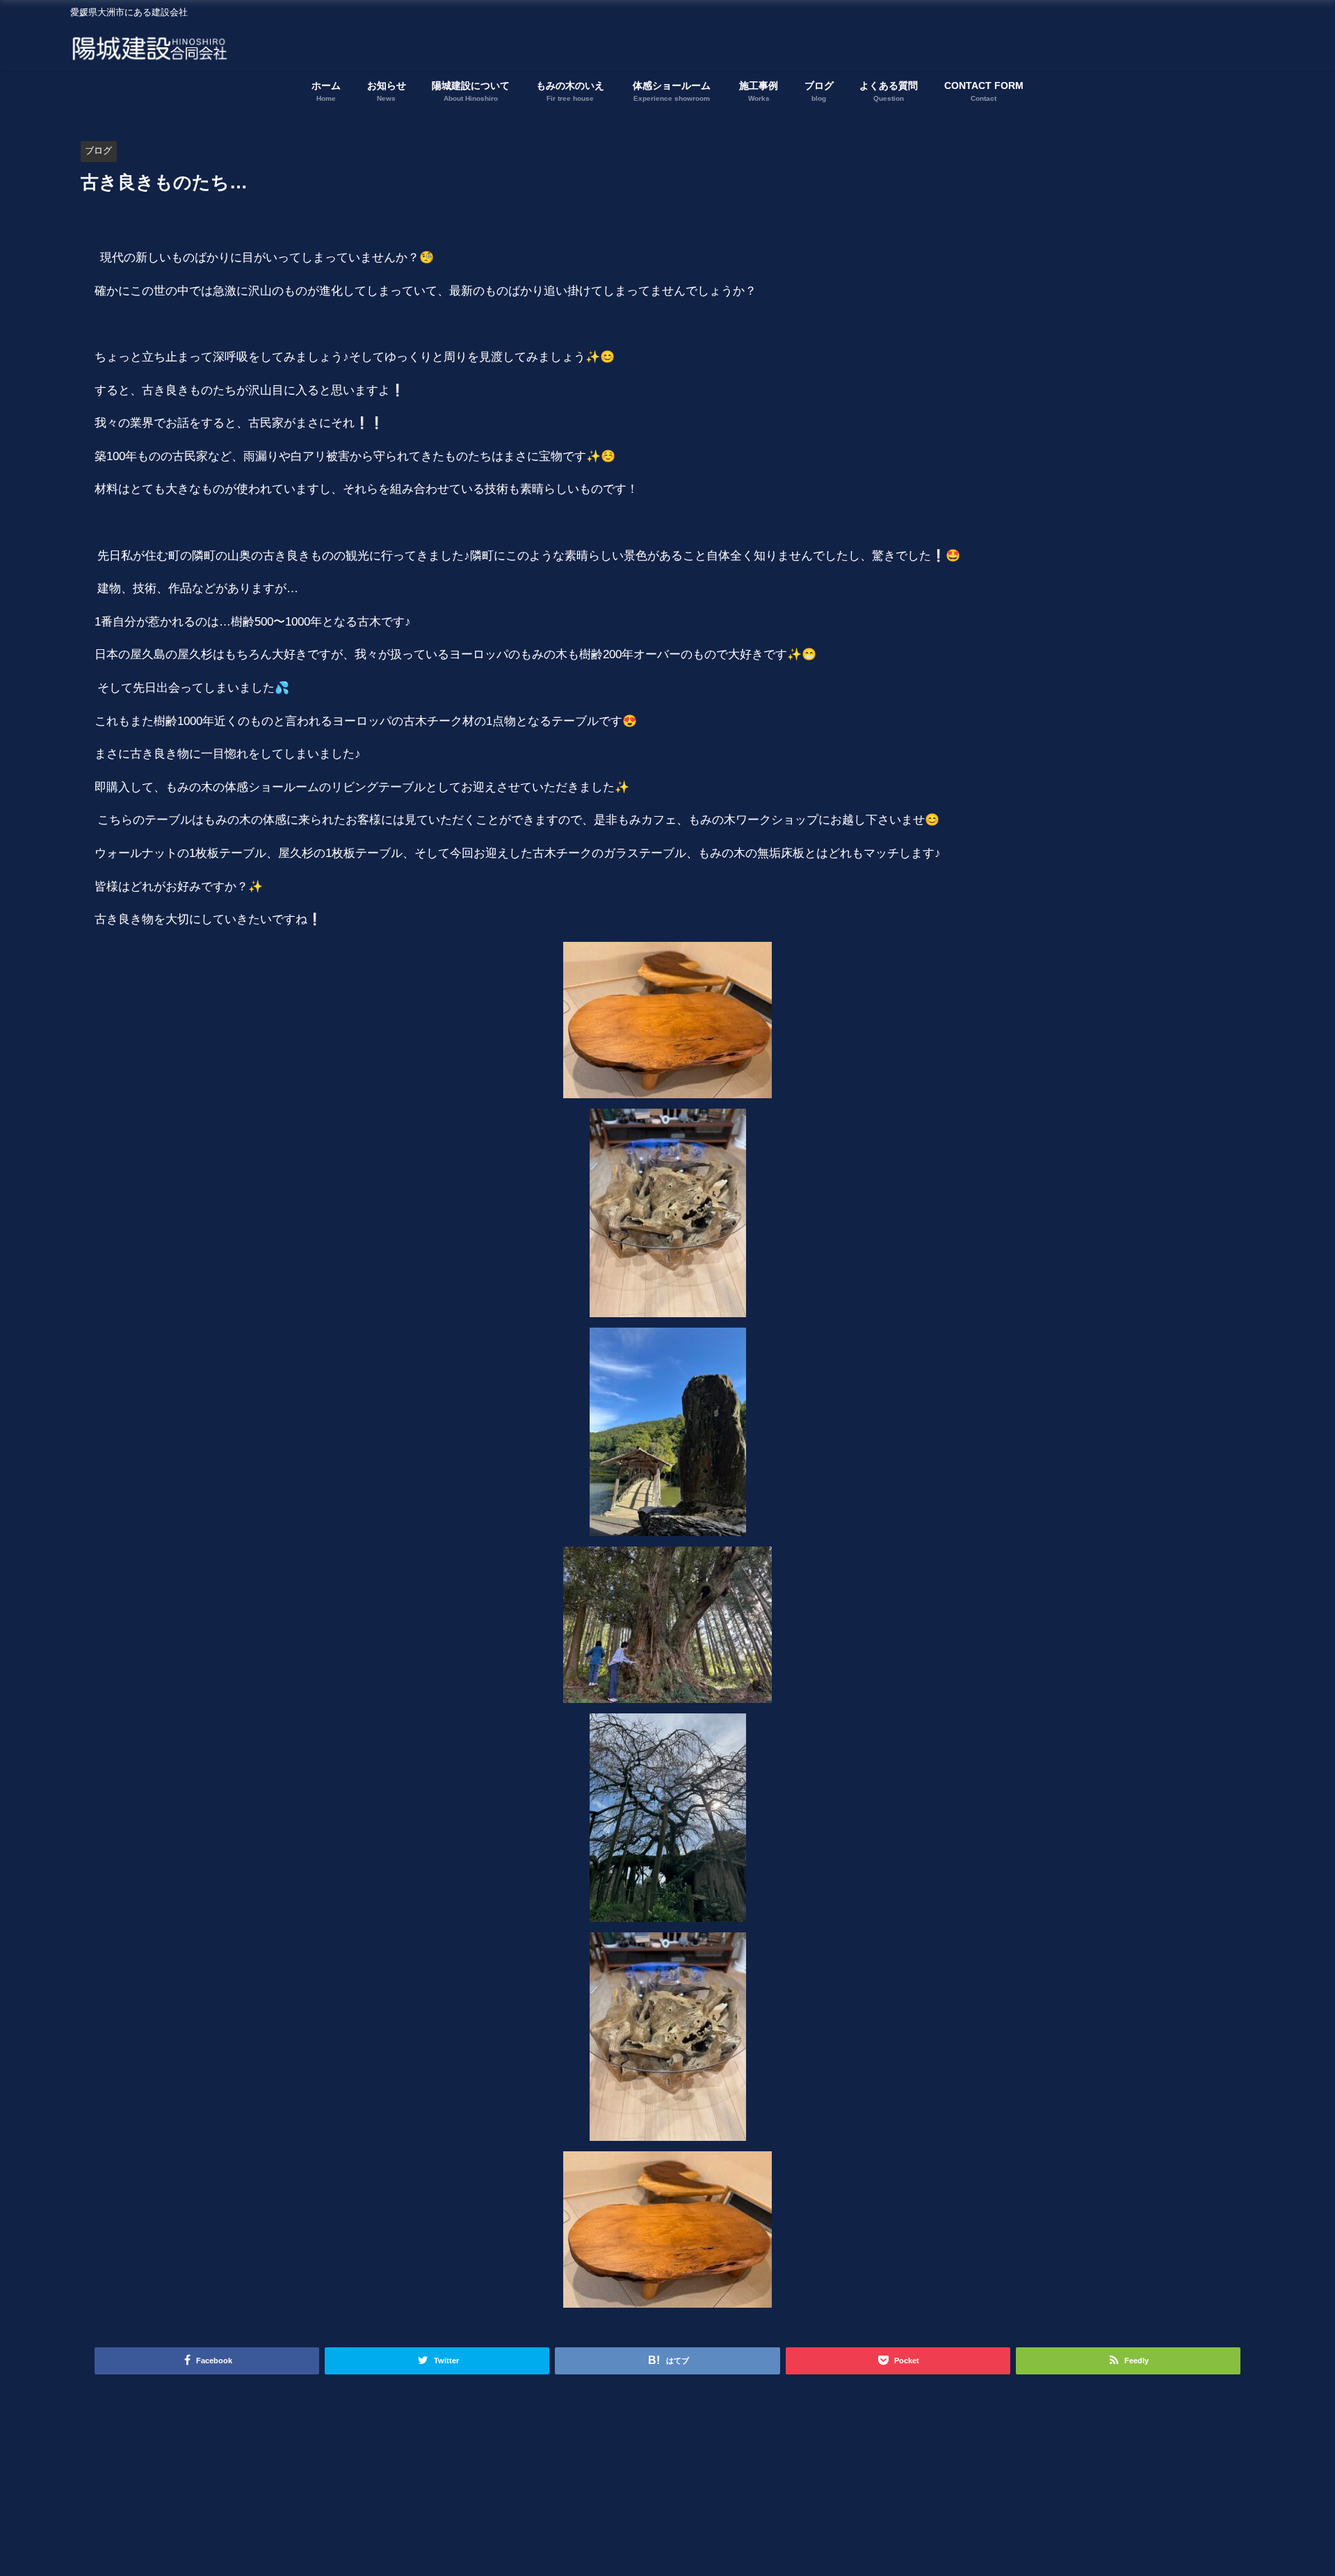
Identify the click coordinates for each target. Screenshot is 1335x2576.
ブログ (98, 150)
